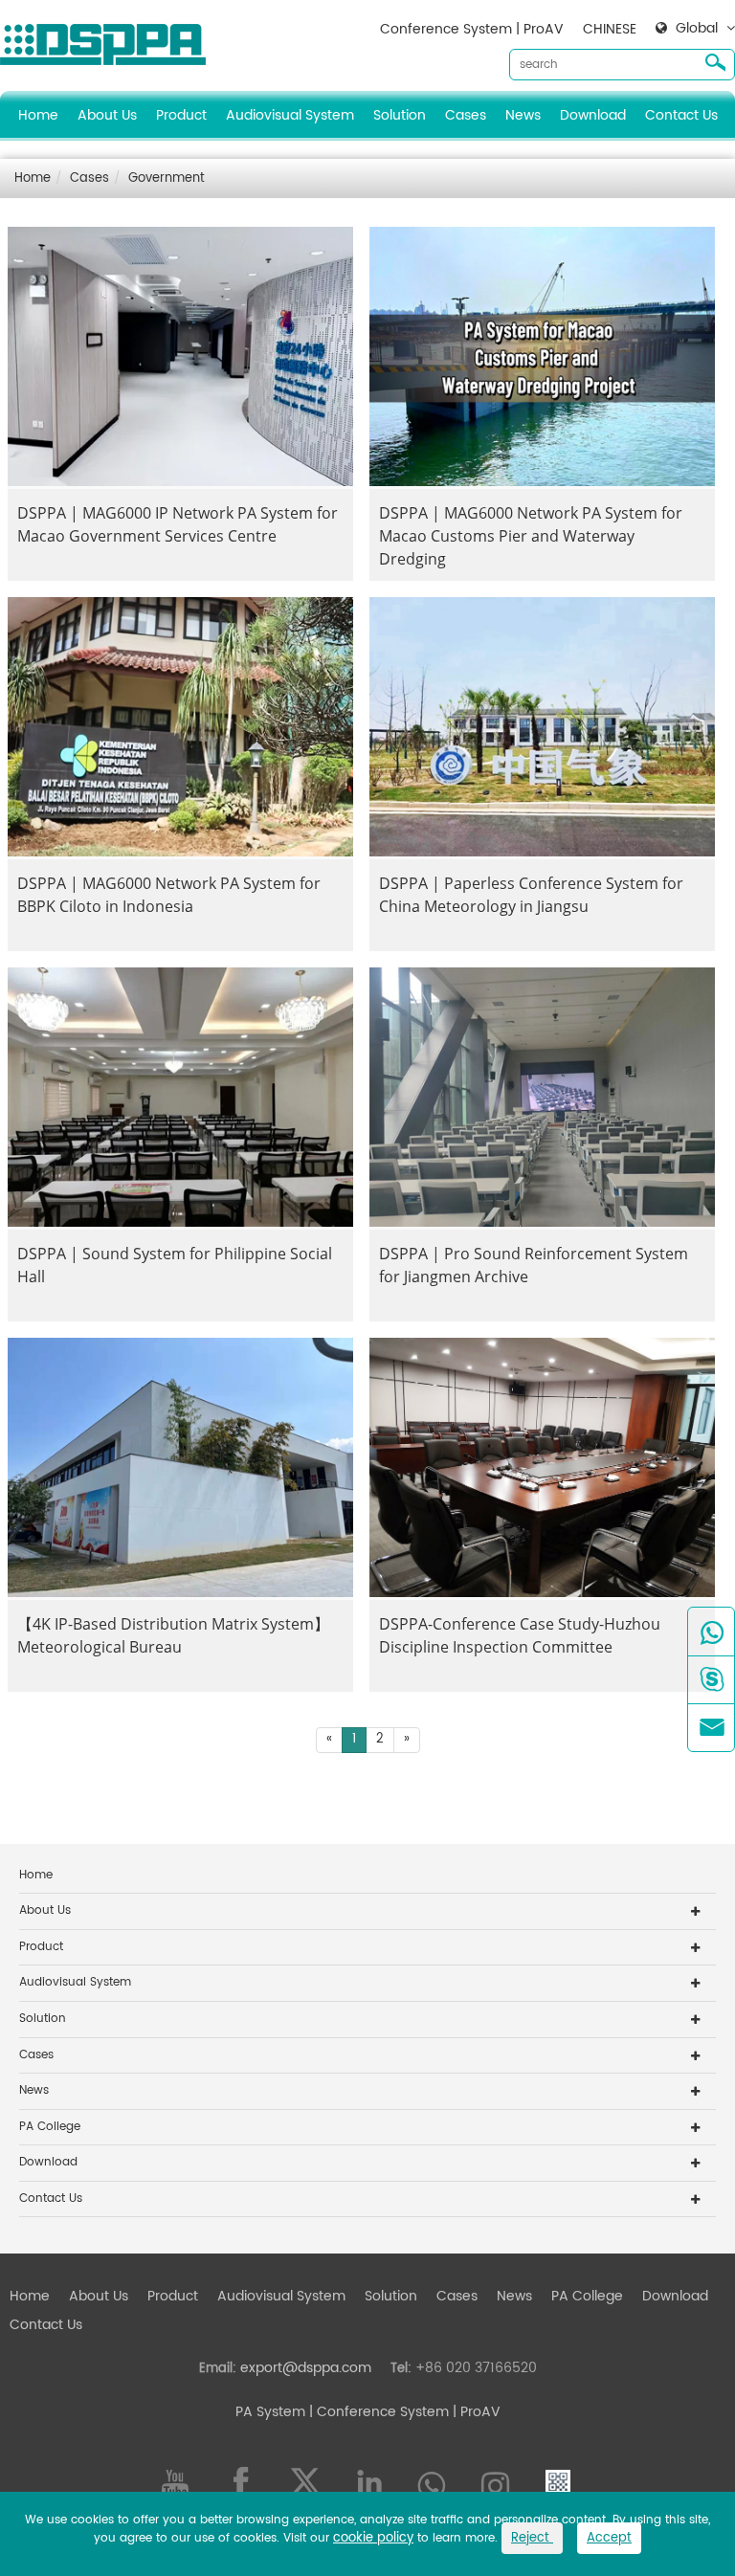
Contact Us (681, 115)
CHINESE (610, 29)
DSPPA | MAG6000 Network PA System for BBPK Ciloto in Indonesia (169, 895)
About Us (107, 115)
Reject (532, 2538)
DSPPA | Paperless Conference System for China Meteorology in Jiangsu (531, 895)
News (523, 115)
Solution (400, 115)
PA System (270, 2412)
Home (38, 115)
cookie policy (373, 2538)
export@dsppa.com (306, 2368)
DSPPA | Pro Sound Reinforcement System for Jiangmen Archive (534, 1265)
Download (593, 115)
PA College (50, 2127)
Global (697, 29)
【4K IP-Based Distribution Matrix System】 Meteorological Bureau (173, 1635)
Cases (466, 115)
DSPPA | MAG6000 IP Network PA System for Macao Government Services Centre (178, 524)
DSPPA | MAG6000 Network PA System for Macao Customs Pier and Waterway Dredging (531, 536)
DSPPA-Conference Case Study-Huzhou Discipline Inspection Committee (520, 1635)
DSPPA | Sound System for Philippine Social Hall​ (175, 1265)
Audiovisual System (290, 115)
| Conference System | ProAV (403, 2412)
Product (181, 115)
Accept (609, 2538)
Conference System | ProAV (472, 29)
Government (167, 178)
